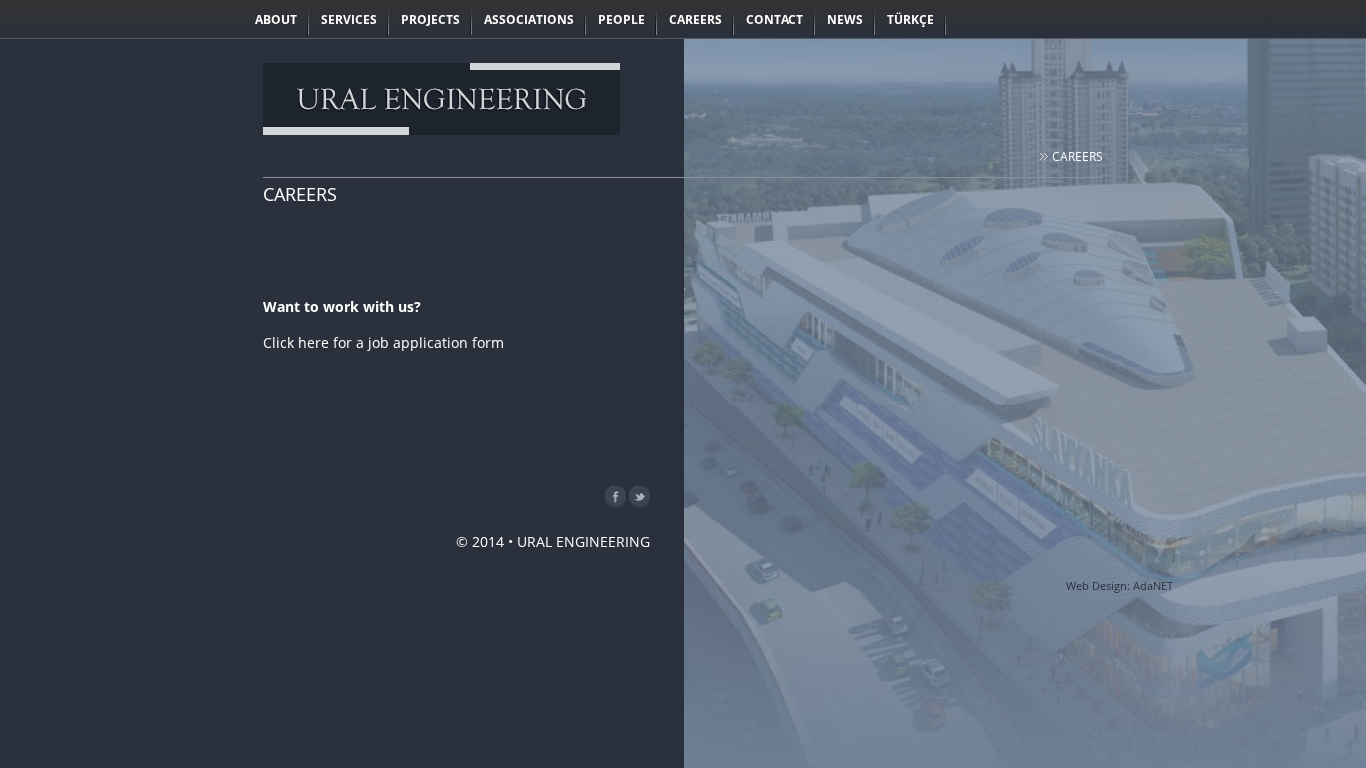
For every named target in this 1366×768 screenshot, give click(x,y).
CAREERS (1077, 156)
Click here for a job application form (383, 342)
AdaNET (1153, 585)
